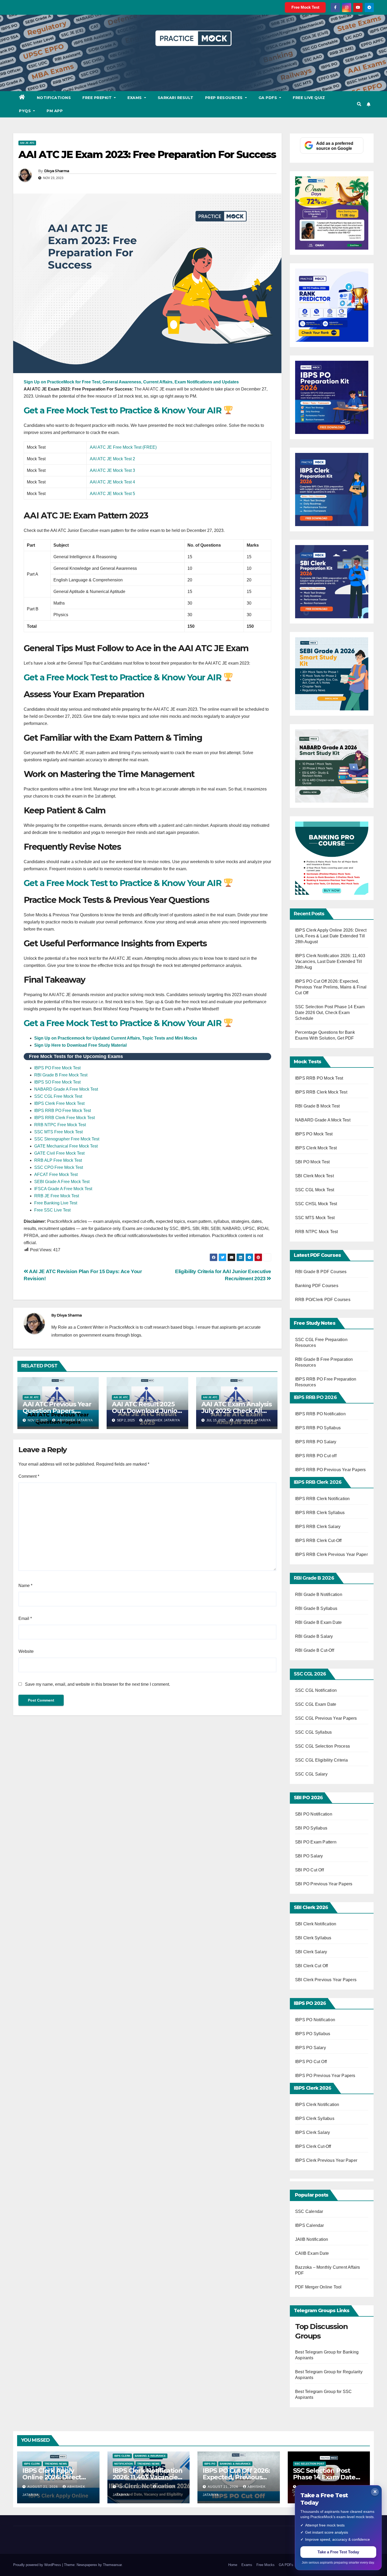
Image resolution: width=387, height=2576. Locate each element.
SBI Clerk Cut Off (311, 1966)
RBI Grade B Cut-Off (315, 1650)
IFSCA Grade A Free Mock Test (63, 1189)
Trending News (56, 2464)
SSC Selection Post (309, 2464)
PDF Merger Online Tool (318, 2287)
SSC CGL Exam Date (316, 1704)
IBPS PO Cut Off (311, 2062)
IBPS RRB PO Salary (316, 1442)
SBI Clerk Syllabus (313, 1938)
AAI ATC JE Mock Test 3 (112, 470)
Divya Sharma (57, 171)
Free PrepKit (98, 98)
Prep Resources (225, 98)
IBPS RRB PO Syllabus (318, 1428)
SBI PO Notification (314, 1814)
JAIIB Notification (312, 2239)
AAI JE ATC (27, 143)
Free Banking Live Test (56, 1203)
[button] (359, 104)
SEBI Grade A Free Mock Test (62, 1182)
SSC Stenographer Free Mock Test (67, 1139)
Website (26, 1651)
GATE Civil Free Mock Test (59, 1153)
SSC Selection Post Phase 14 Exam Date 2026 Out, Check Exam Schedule (330, 1013)
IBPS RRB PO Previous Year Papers (330, 1470)
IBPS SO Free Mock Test (57, 1082)
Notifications (54, 98)
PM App (55, 111)
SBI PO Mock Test (312, 1162)
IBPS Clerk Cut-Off (313, 2146)
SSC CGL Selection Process (322, 1746)
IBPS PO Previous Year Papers (325, 2076)
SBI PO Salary (309, 1856)
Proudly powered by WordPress (38, 2565)
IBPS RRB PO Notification (320, 1414)
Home (233, 2565)
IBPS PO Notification (315, 2020)
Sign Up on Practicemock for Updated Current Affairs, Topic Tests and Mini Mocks (116, 1038)
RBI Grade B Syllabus (317, 1608)
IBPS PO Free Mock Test (57, 1068)
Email (25, 1618)
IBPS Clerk (32, 2464)
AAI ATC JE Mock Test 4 (113, 482)
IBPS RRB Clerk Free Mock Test (64, 1118)
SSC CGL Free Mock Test (58, 1096)
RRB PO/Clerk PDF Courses (323, 1300)
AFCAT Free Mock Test (56, 1175)
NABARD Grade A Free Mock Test (66, 1089)
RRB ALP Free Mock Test (58, 1160)
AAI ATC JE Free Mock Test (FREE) (123, 447)
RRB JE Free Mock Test (57, 1196)
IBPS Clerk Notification (317, 2105)
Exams (135, 98)
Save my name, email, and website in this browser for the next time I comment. (98, 1684)
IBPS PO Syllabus (313, 2034)
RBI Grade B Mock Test (317, 1106)
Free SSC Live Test (52, 1210)
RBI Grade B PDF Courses (321, 1272)
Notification (123, 2464)
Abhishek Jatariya (75, 1420)
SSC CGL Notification (316, 1690)
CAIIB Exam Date (312, 2253)
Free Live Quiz (309, 98)
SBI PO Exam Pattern (316, 1842)
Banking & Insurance (150, 2456)
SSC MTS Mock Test (315, 1218)
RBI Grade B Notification (319, 1594)
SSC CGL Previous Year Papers (326, 1718)
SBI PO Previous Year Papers (324, 1884)
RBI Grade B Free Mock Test (61, 1075)
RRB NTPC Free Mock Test (60, 1125)
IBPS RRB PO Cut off (316, 1456)
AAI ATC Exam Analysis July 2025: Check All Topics (237, 1411)
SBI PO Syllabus (311, 1828)
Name (25, 1586)
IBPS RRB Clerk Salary (318, 1527)
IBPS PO (210, 2464)
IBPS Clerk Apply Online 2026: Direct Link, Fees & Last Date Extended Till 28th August (331, 936)
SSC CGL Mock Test (315, 1190)
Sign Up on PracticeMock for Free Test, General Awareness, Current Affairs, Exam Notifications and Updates (131, 382)
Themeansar (112, 2565)
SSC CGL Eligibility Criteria (322, 1760)
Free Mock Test (305, 7)
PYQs (26, 111)
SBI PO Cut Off (309, 1870)
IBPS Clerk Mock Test (316, 1148)
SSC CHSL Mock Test (316, 1204)
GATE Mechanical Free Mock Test (66, 1146)
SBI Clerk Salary (311, 1952)
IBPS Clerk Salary (312, 2132)
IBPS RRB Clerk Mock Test (321, 1092)
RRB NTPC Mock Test (317, 1232)
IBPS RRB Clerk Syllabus (320, 1513)
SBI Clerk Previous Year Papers (326, 1980)
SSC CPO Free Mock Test (59, 1167)
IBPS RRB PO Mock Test (319, 1078)
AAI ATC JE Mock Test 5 (112, 494)
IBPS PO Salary (311, 2048)
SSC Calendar (309, 2211)
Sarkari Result (176, 98)
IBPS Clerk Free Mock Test (59, 1103)
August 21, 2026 (43, 2487)
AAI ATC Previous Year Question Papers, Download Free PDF (57, 1411)
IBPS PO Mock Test (314, 1134)
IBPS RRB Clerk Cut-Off (318, 1541)
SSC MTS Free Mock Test (58, 1132)
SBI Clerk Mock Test (314, 1176)
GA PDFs (268, 98)
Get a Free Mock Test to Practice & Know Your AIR (124, 410)
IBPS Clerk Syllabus (315, 2118)
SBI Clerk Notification (316, 1924)
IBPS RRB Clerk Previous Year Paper (331, 1554)
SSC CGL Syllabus (313, 1732)
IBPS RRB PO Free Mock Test (63, 1111)
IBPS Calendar (310, 2225)
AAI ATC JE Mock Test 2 (113, 459)
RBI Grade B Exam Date (319, 1622)
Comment (29, 1476)
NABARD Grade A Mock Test (323, 1120)
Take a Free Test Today (338, 2552)
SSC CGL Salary (311, 1774)
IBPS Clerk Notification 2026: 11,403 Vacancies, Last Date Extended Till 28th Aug (330, 961)
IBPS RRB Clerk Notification (322, 1499)
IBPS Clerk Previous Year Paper (326, 2160)
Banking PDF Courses (317, 1286)
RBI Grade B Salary (315, 1636)
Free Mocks (266, 2565)
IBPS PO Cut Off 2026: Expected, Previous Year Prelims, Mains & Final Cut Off (331, 987)
